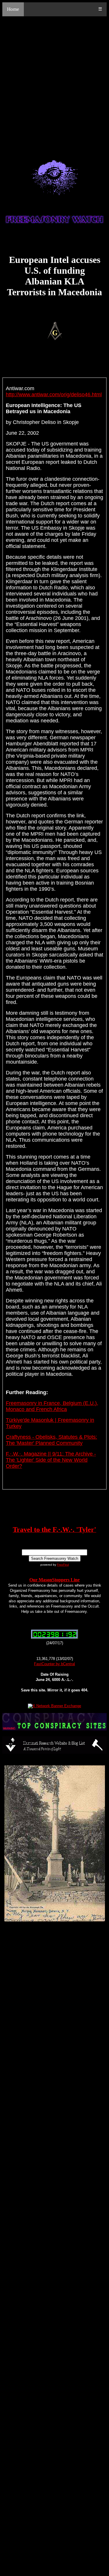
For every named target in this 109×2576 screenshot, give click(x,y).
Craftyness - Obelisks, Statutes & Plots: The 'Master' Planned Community (51, 1440)
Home (13, 9)
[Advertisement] (54, 81)
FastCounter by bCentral (54, 1664)
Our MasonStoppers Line (54, 1580)
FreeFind (63, 1565)
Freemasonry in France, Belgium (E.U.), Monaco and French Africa (52, 1406)
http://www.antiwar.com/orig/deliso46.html (54, 395)
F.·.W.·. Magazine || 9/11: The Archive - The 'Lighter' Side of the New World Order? (51, 1460)
